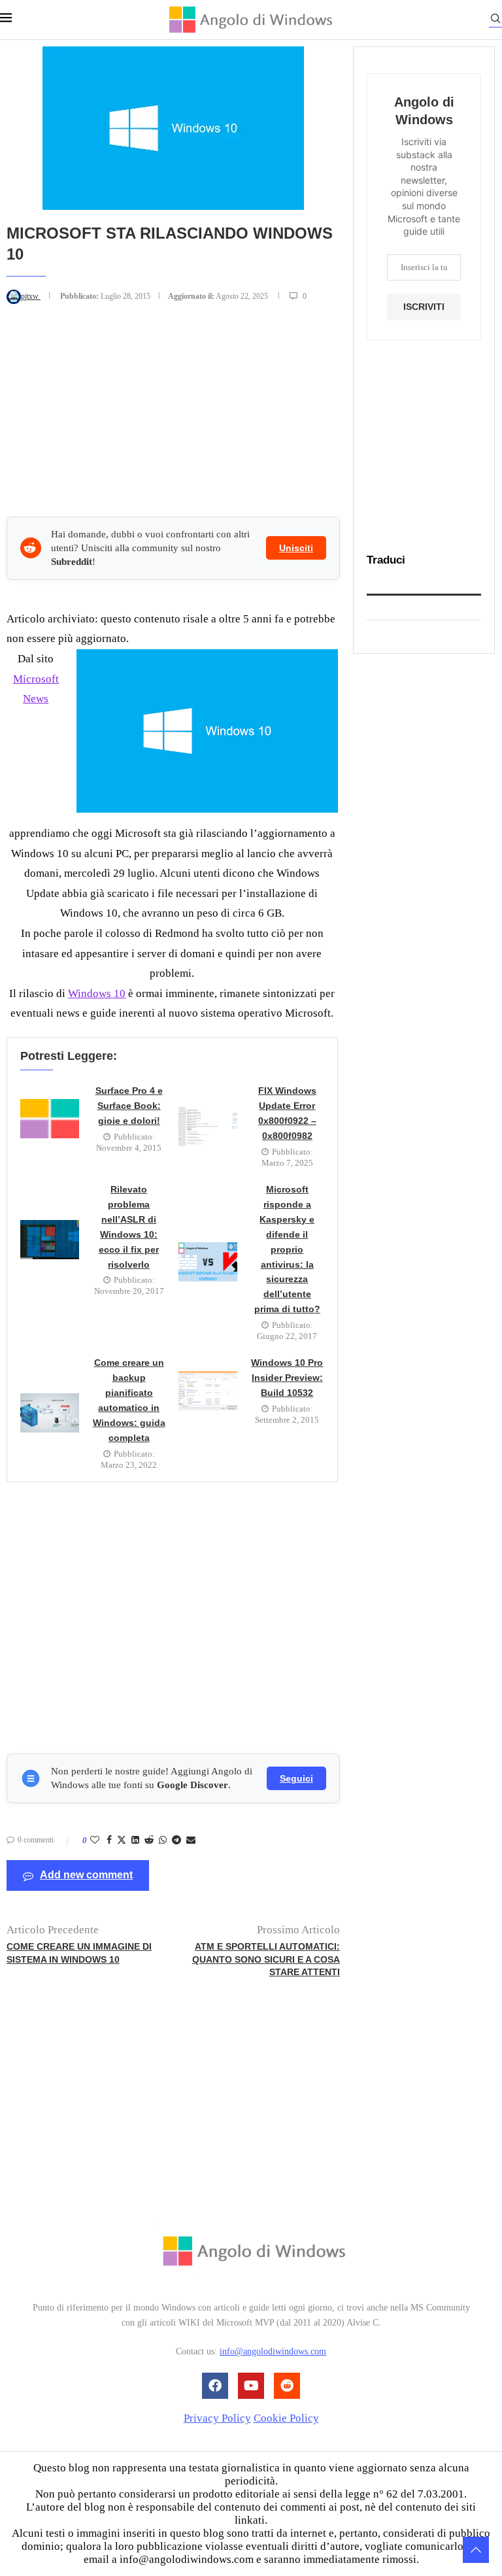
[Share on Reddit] (149, 1840)
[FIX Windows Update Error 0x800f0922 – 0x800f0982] (208, 1127)
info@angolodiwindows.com (273, 2351)
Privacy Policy (217, 2418)
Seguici (296, 1778)
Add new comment (86, 1875)
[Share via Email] (191, 1840)
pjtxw (31, 296)
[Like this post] (95, 1840)
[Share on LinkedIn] (135, 1840)
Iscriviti (424, 307)
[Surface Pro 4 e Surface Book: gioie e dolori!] (50, 1119)
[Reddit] (287, 2386)
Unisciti (296, 548)
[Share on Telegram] (176, 1840)
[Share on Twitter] (122, 1841)
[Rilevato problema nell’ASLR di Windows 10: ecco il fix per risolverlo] (50, 1240)
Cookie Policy (286, 2418)
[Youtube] (251, 2386)
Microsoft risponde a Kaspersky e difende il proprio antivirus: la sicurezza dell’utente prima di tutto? (287, 1249)
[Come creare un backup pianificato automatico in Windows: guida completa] (50, 1413)
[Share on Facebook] (109, 1840)
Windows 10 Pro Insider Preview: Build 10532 (287, 1378)
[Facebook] (215, 2386)
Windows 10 (97, 993)
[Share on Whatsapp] (163, 1840)
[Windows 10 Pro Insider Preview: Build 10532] (208, 1391)
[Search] (495, 21)
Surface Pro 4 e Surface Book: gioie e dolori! (129, 1106)
